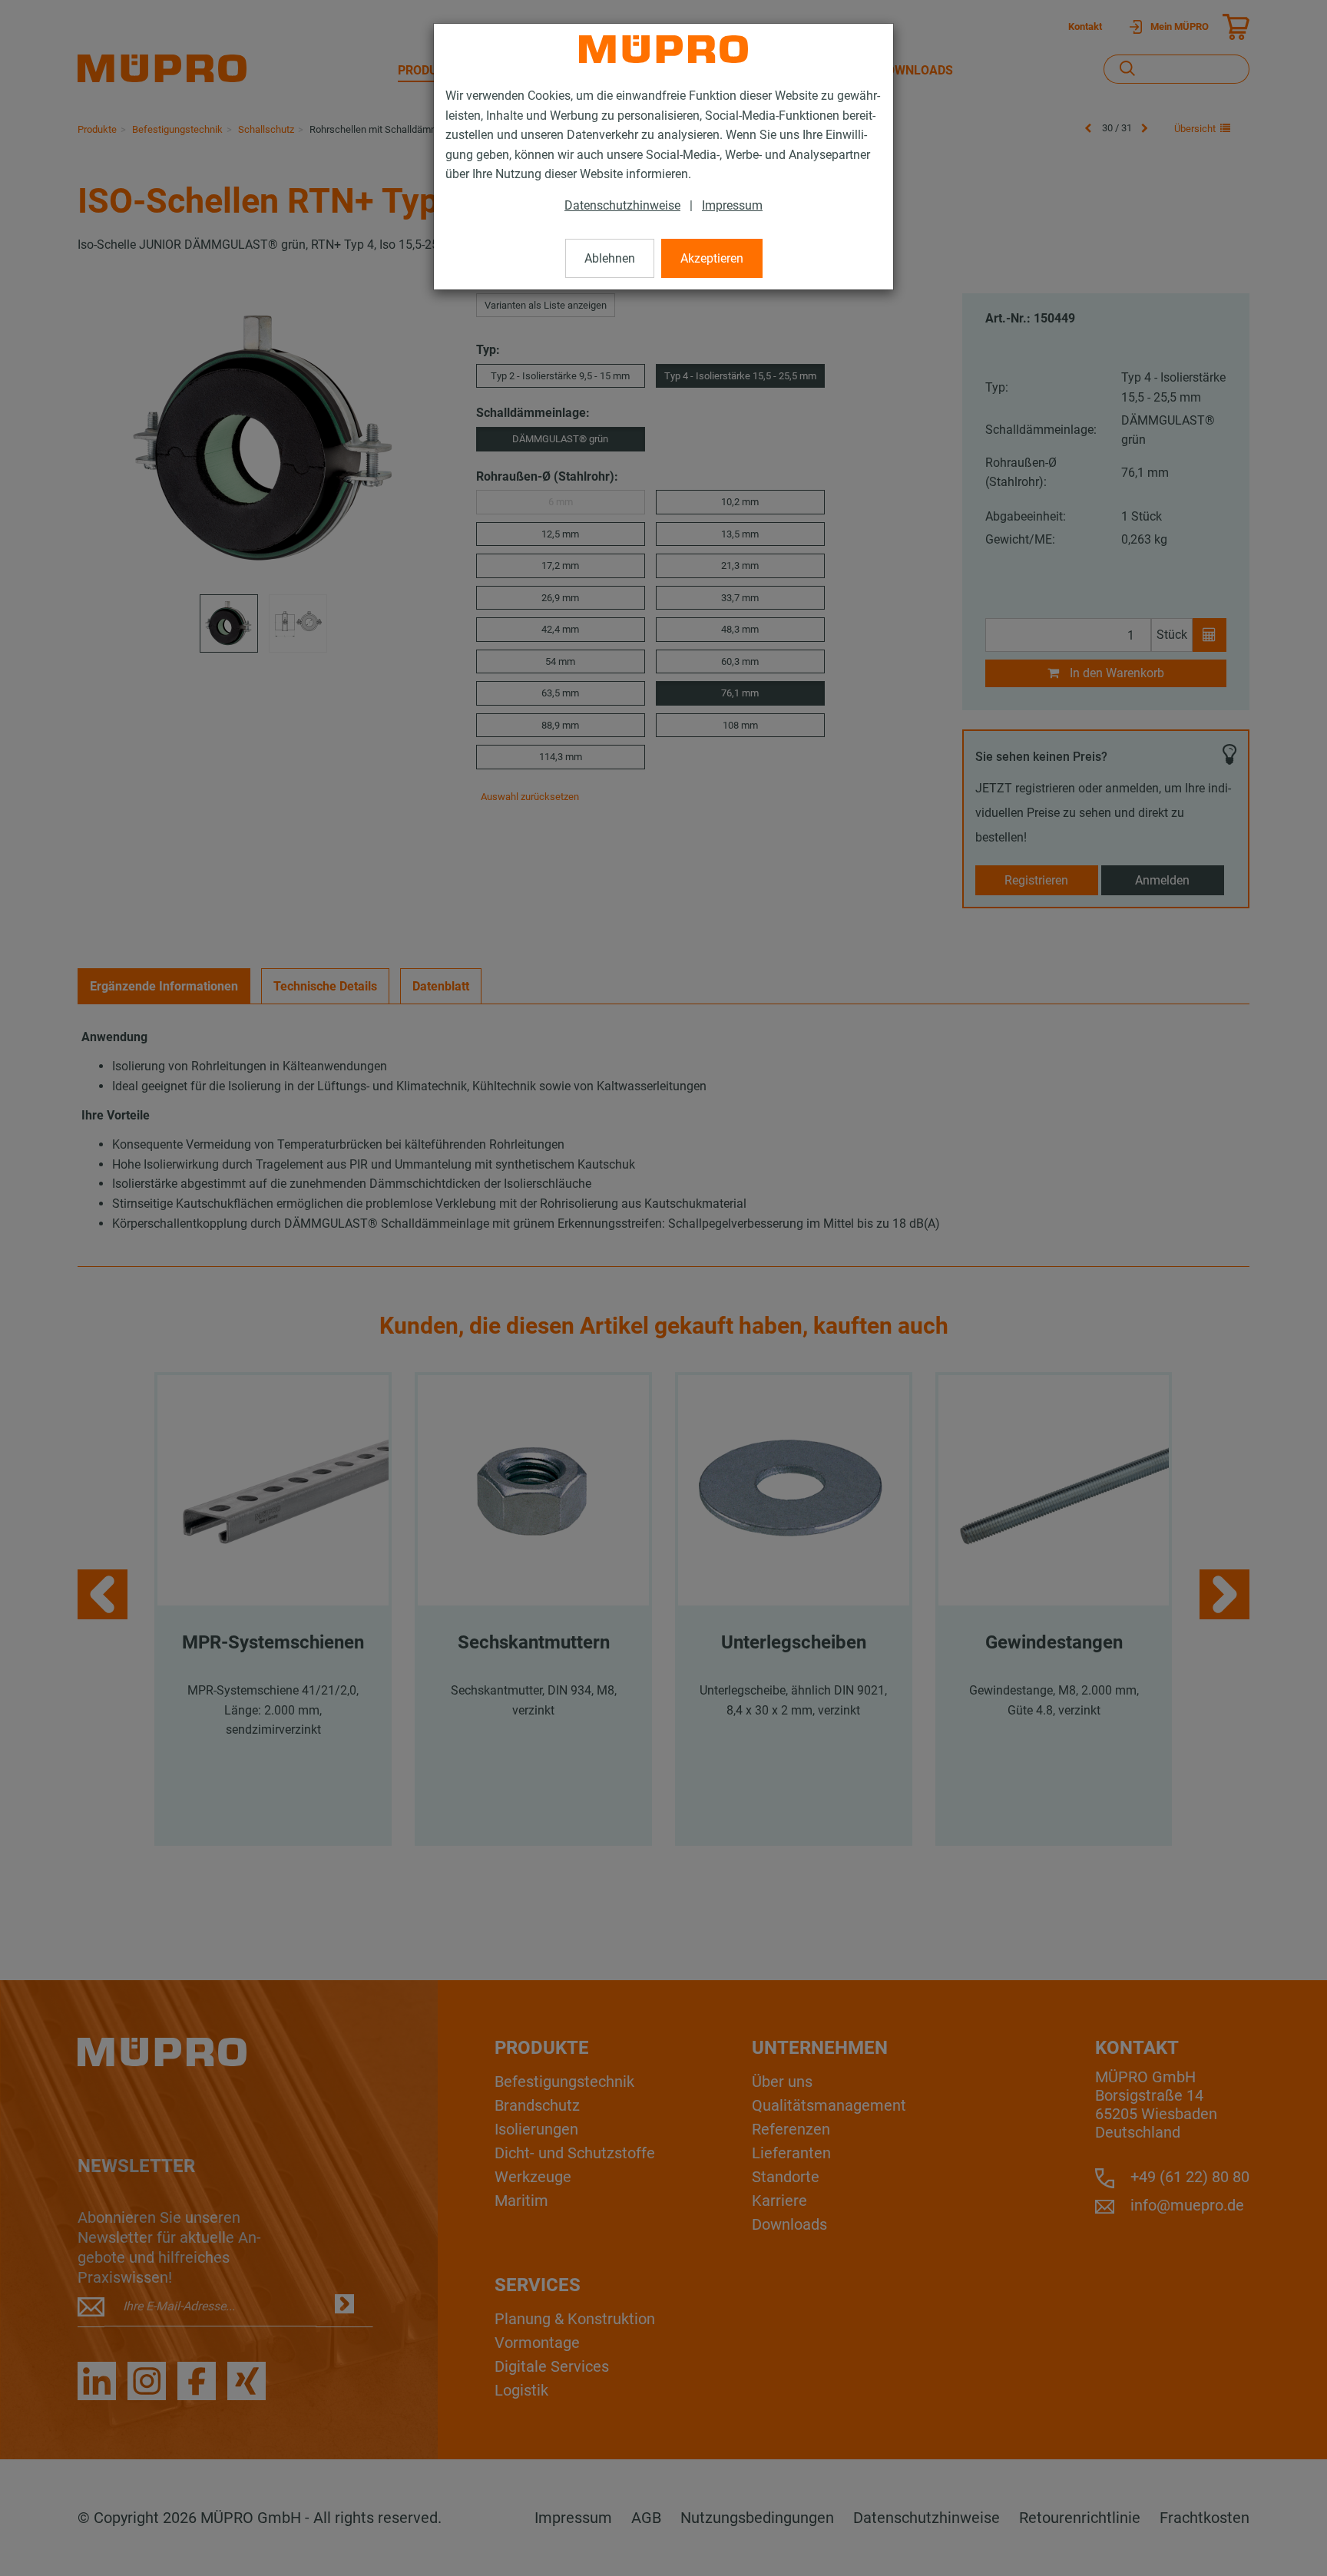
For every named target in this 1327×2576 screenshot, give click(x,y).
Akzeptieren (712, 258)
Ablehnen (610, 258)
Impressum (732, 205)
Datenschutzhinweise (622, 205)
